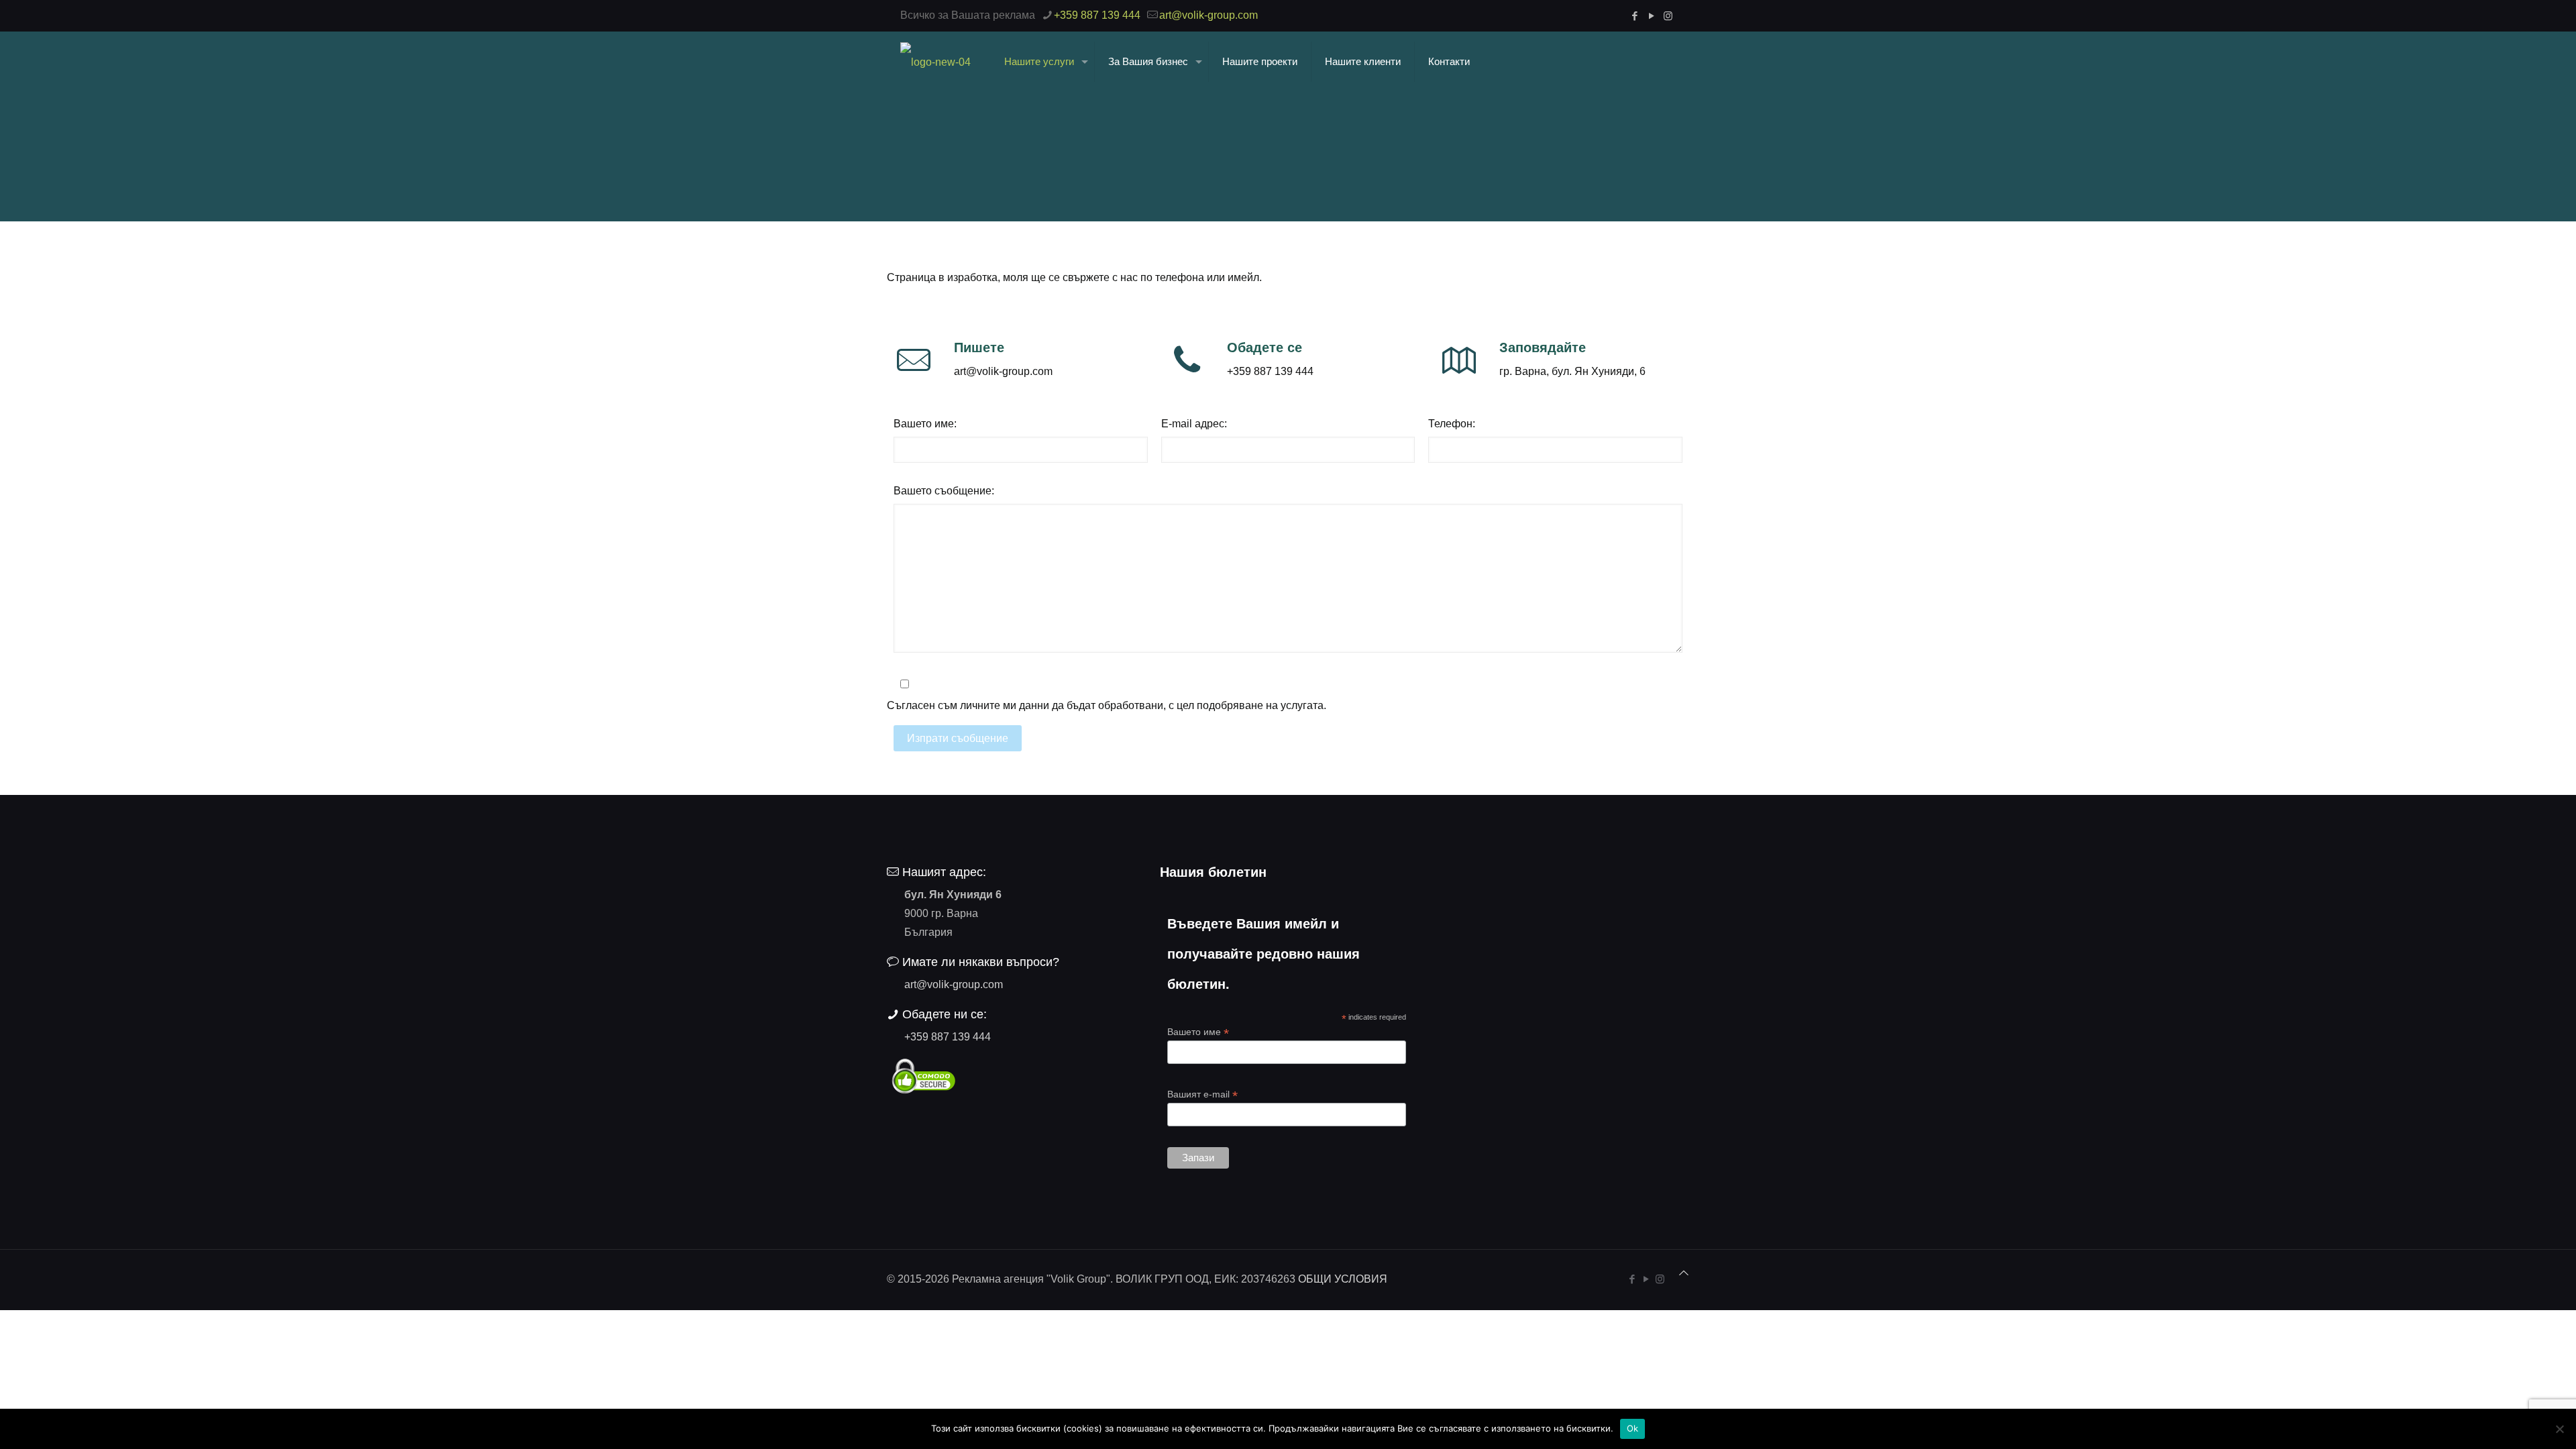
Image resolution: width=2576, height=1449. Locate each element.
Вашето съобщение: (944, 491)
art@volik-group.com (1209, 15)
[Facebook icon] (1634, 16)
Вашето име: (925, 424)
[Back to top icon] (1684, 1273)
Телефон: (1452, 424)
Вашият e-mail (1202, 1094)
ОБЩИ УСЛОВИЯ (1343, 1279)
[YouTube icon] (1651, 16)
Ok (1633, 1428)
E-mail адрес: (1194, 424)
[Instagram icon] (1668, 16)
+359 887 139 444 (1097, 15)
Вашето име (1198, 1032)
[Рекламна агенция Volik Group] (935, 62)
